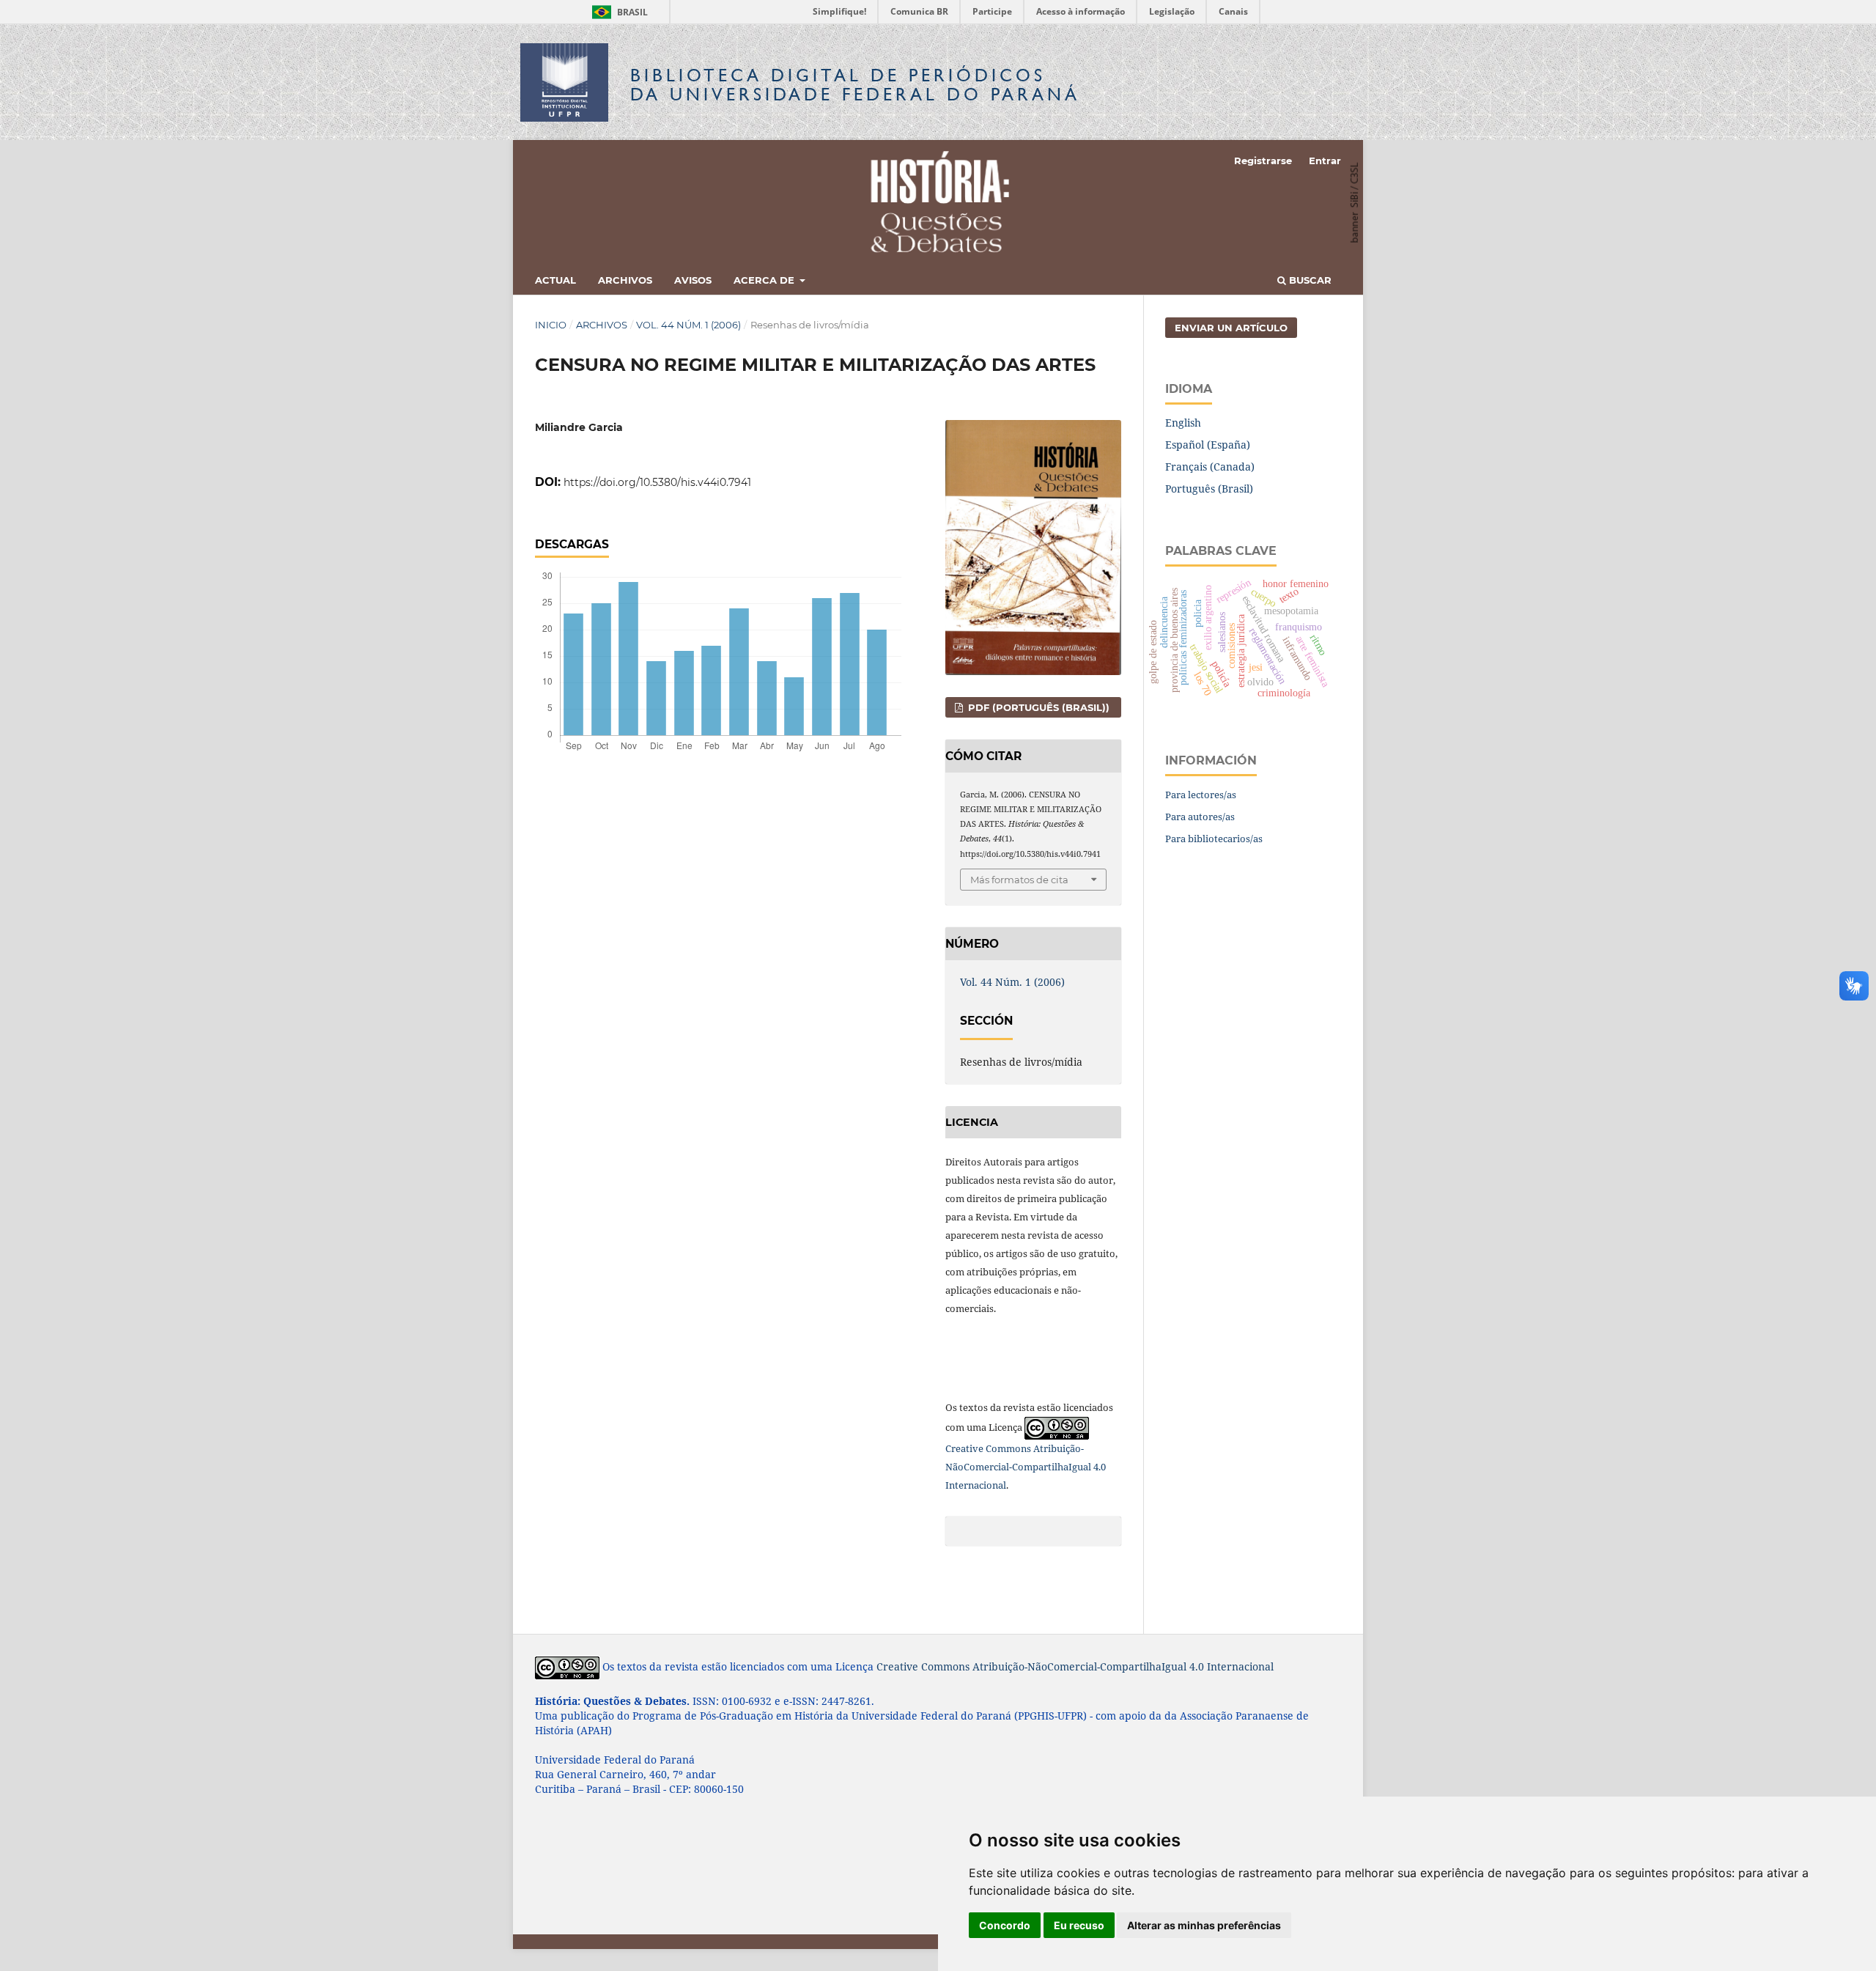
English (1183, 423)
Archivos (625, 280)
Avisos (693, 280)
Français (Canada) (1210, 467)
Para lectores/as (1201, 795)
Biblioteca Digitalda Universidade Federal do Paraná (855, 85)
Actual (555, 280)
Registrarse (1263, 161)
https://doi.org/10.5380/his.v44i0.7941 (657, 482)
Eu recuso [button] (1079, 1925)
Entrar (1325, 161)
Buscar (1309, 280)
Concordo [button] (1005, 1925)
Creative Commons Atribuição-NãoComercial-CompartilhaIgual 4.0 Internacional (1026, 1467)
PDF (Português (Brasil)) (1037, 707)
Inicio (551, 325)
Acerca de (765, 280)
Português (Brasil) (1209, 489)
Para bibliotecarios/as (1214, 839)
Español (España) (1208, 445)
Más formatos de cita (1019, 880)
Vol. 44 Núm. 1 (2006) (688, 325)
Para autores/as (1200, 817)
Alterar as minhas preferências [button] (1204, 1925)
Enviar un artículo (1231, 328)
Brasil (617, 12)
